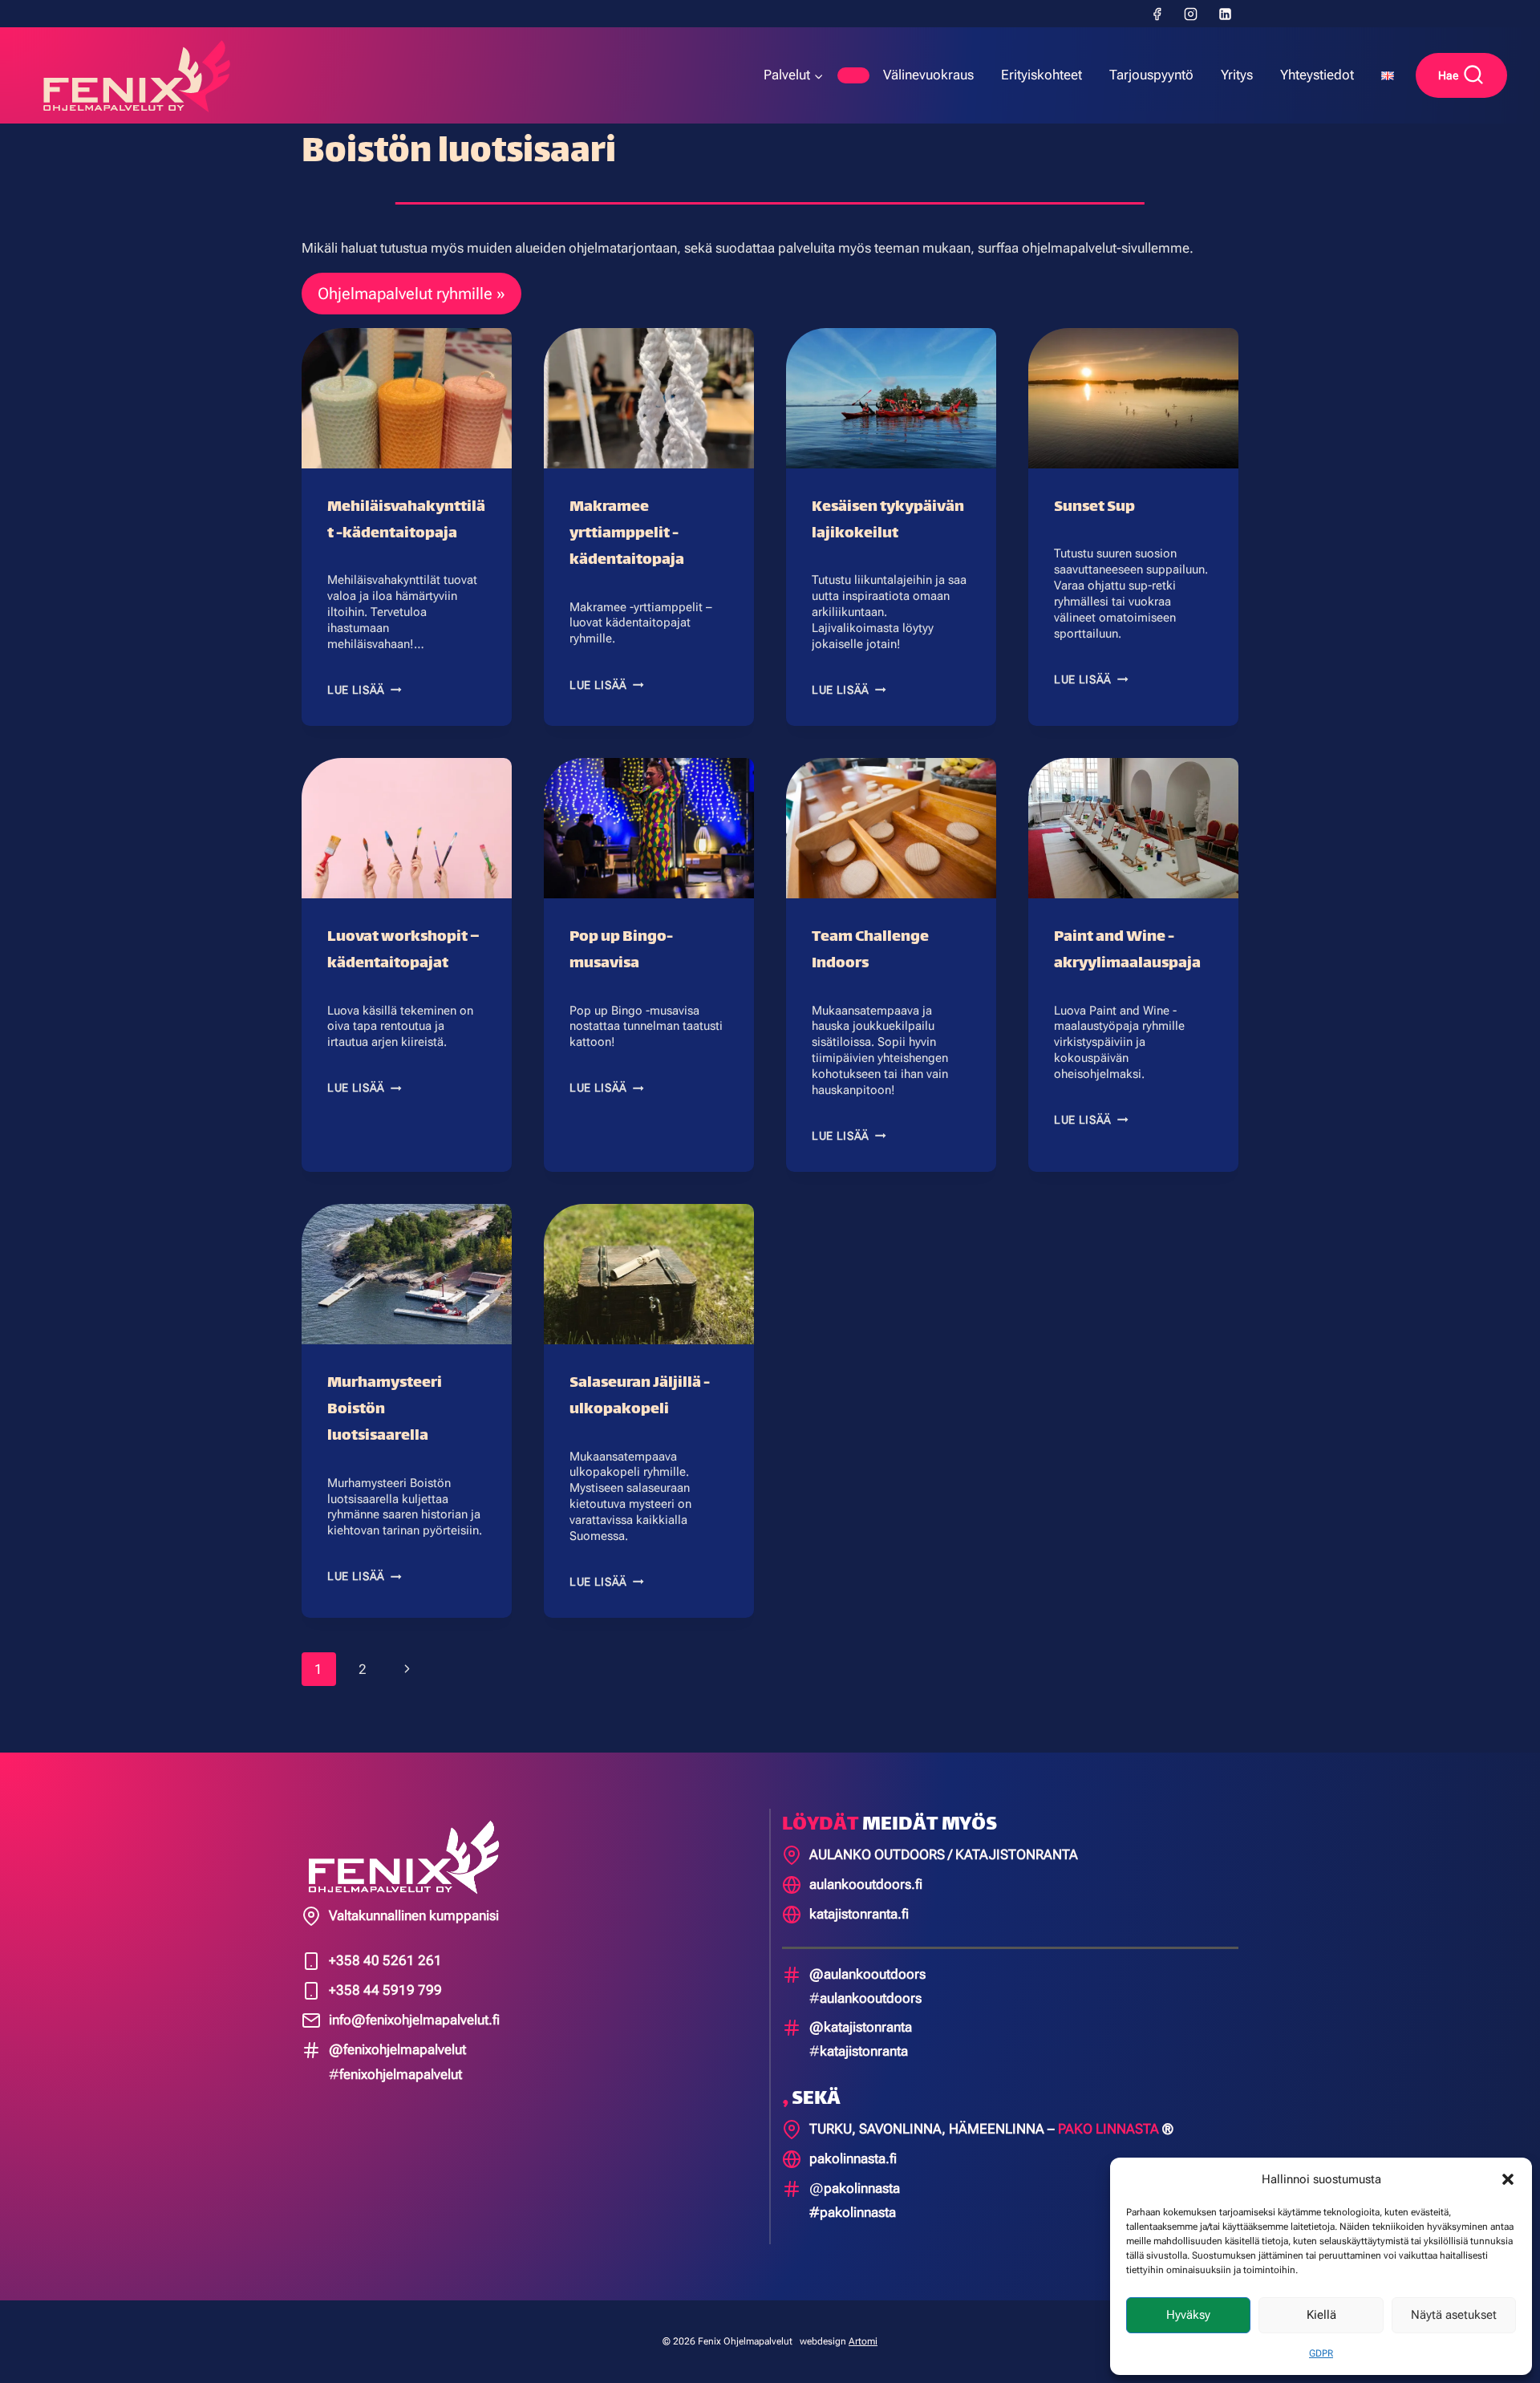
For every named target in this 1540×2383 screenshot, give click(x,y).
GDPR (1321, 2353)
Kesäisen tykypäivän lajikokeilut (888, 521)
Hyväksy (1188, 2315)
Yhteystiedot (1317, 75)
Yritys (1237, 75)
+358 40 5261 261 (385, 1960)
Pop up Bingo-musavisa (621, 950)
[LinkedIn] (1225, 14)
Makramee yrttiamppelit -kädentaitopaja (627, 534)
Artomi (863, 2341)
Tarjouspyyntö (1151, 75)
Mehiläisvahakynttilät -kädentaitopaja (406, 521)
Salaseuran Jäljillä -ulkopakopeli (640, 1396)
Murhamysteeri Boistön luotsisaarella (385, 1410)
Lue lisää (365, 690)
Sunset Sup (1094, 507)
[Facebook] (1157, 14)
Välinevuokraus (928, 75)
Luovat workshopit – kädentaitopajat (403, 950)
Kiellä (1321, 2315)
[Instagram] (1191, 14)
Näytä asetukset (1454, 2315)
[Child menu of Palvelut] (853, 75)
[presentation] (407, 398)
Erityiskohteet (1042, 75)
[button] (1508, 2179)
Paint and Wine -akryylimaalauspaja (1127, 950)
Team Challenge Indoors (870, 950)
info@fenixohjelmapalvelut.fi (414, 2020)
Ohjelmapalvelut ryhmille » (411, 294)
